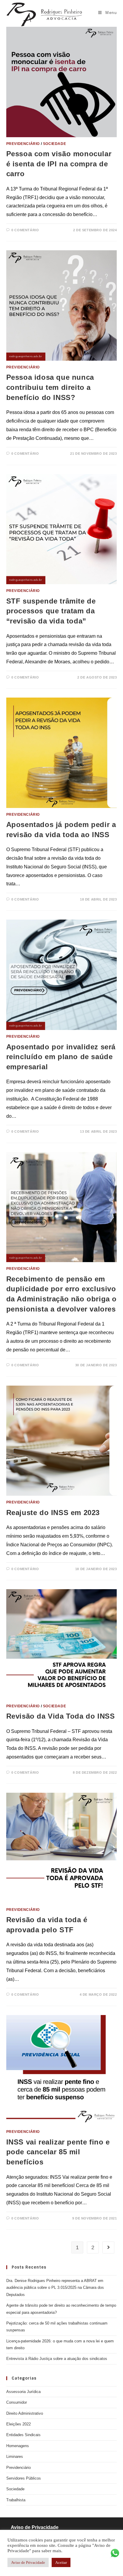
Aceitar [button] (61, 2562)
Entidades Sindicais (23, 2435)
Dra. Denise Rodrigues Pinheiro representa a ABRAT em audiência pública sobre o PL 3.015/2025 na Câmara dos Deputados (55, 2288)
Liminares (15, 2457)
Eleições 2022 (19, 2424)
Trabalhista (16, 2500)
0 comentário (25, 230)
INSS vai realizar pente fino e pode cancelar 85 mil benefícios (58, 2152)
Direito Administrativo (25, 2413)
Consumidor (17, 2402)
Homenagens (18, 2446)
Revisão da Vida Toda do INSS (61, 1716)
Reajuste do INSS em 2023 (53, 1513)
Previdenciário (23, 144)
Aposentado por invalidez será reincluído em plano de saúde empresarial (61, 1057)
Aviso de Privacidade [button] (28, 2562)
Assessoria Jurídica (23, 2392)
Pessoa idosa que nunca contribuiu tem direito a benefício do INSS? (50, 387)
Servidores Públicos (24, 2478)
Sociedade (54, 144)
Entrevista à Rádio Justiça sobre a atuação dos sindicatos (57, 2359)
